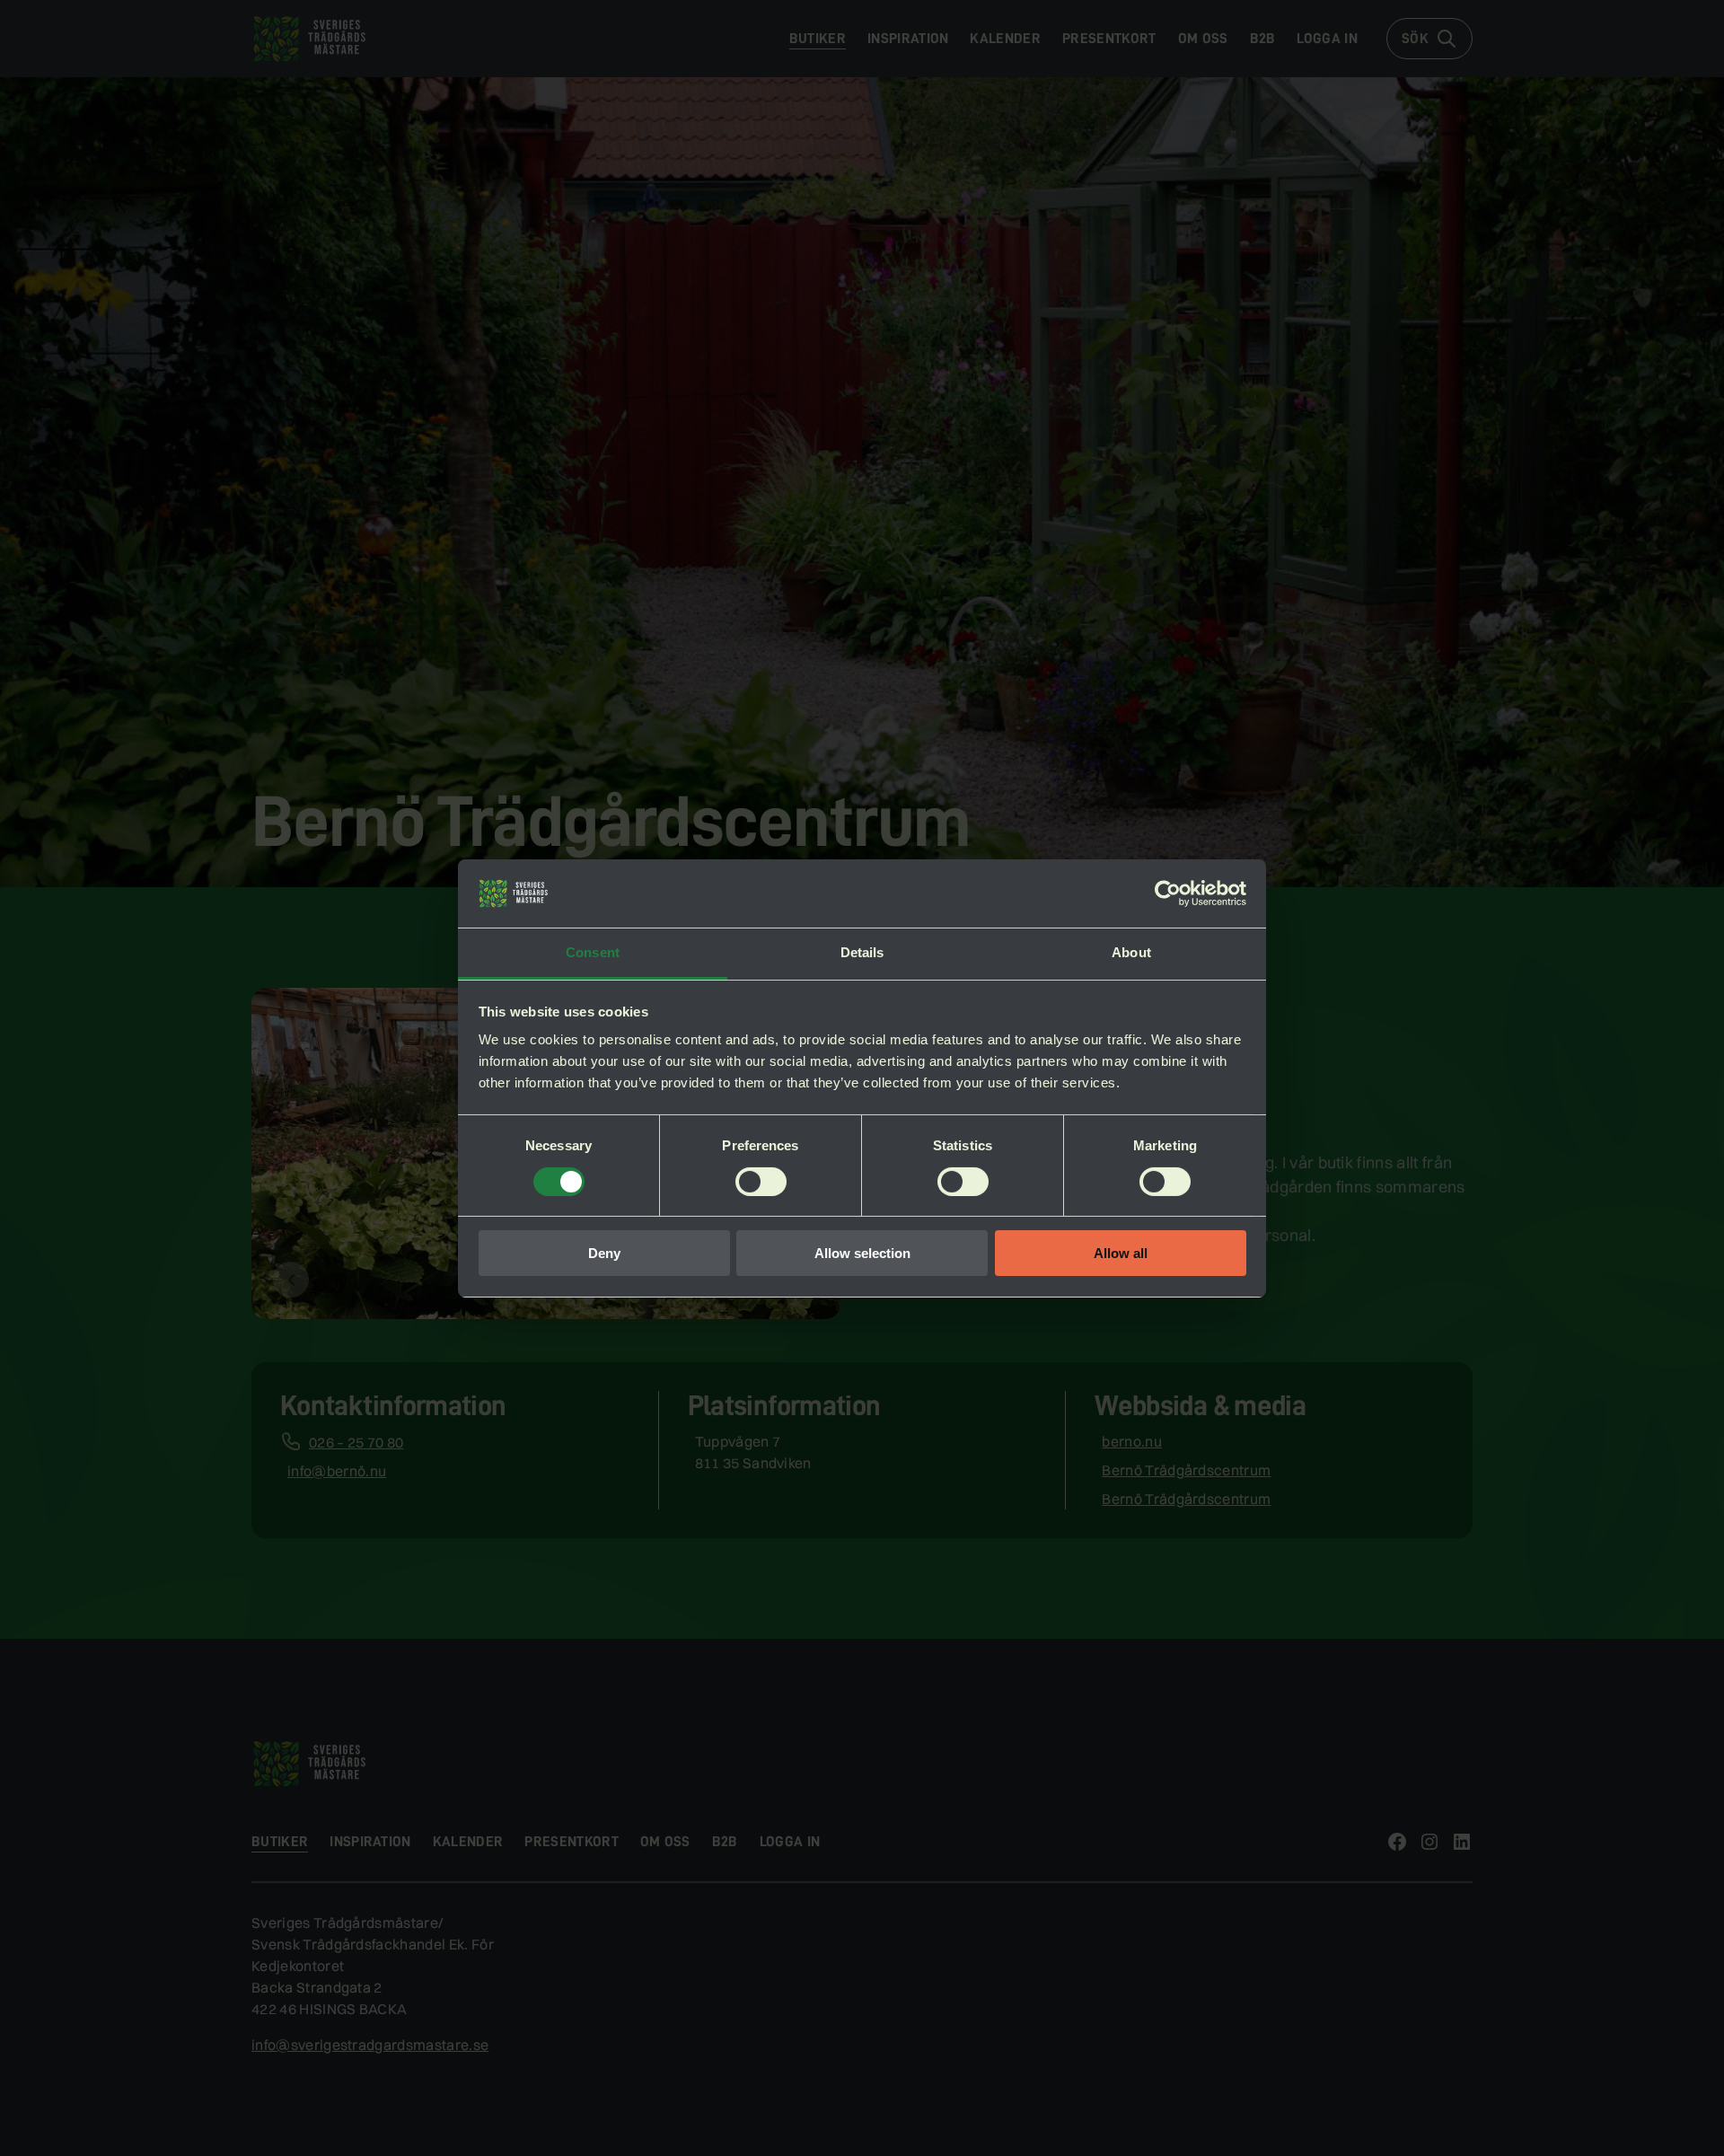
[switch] (761, 1182)
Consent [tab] (593, 952)
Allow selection (862, 1253)
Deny (604, 1253)
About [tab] (1131, 952)
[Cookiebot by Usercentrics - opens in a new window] (1168, 893)
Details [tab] (862, 952)
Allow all (1121, 1253)
